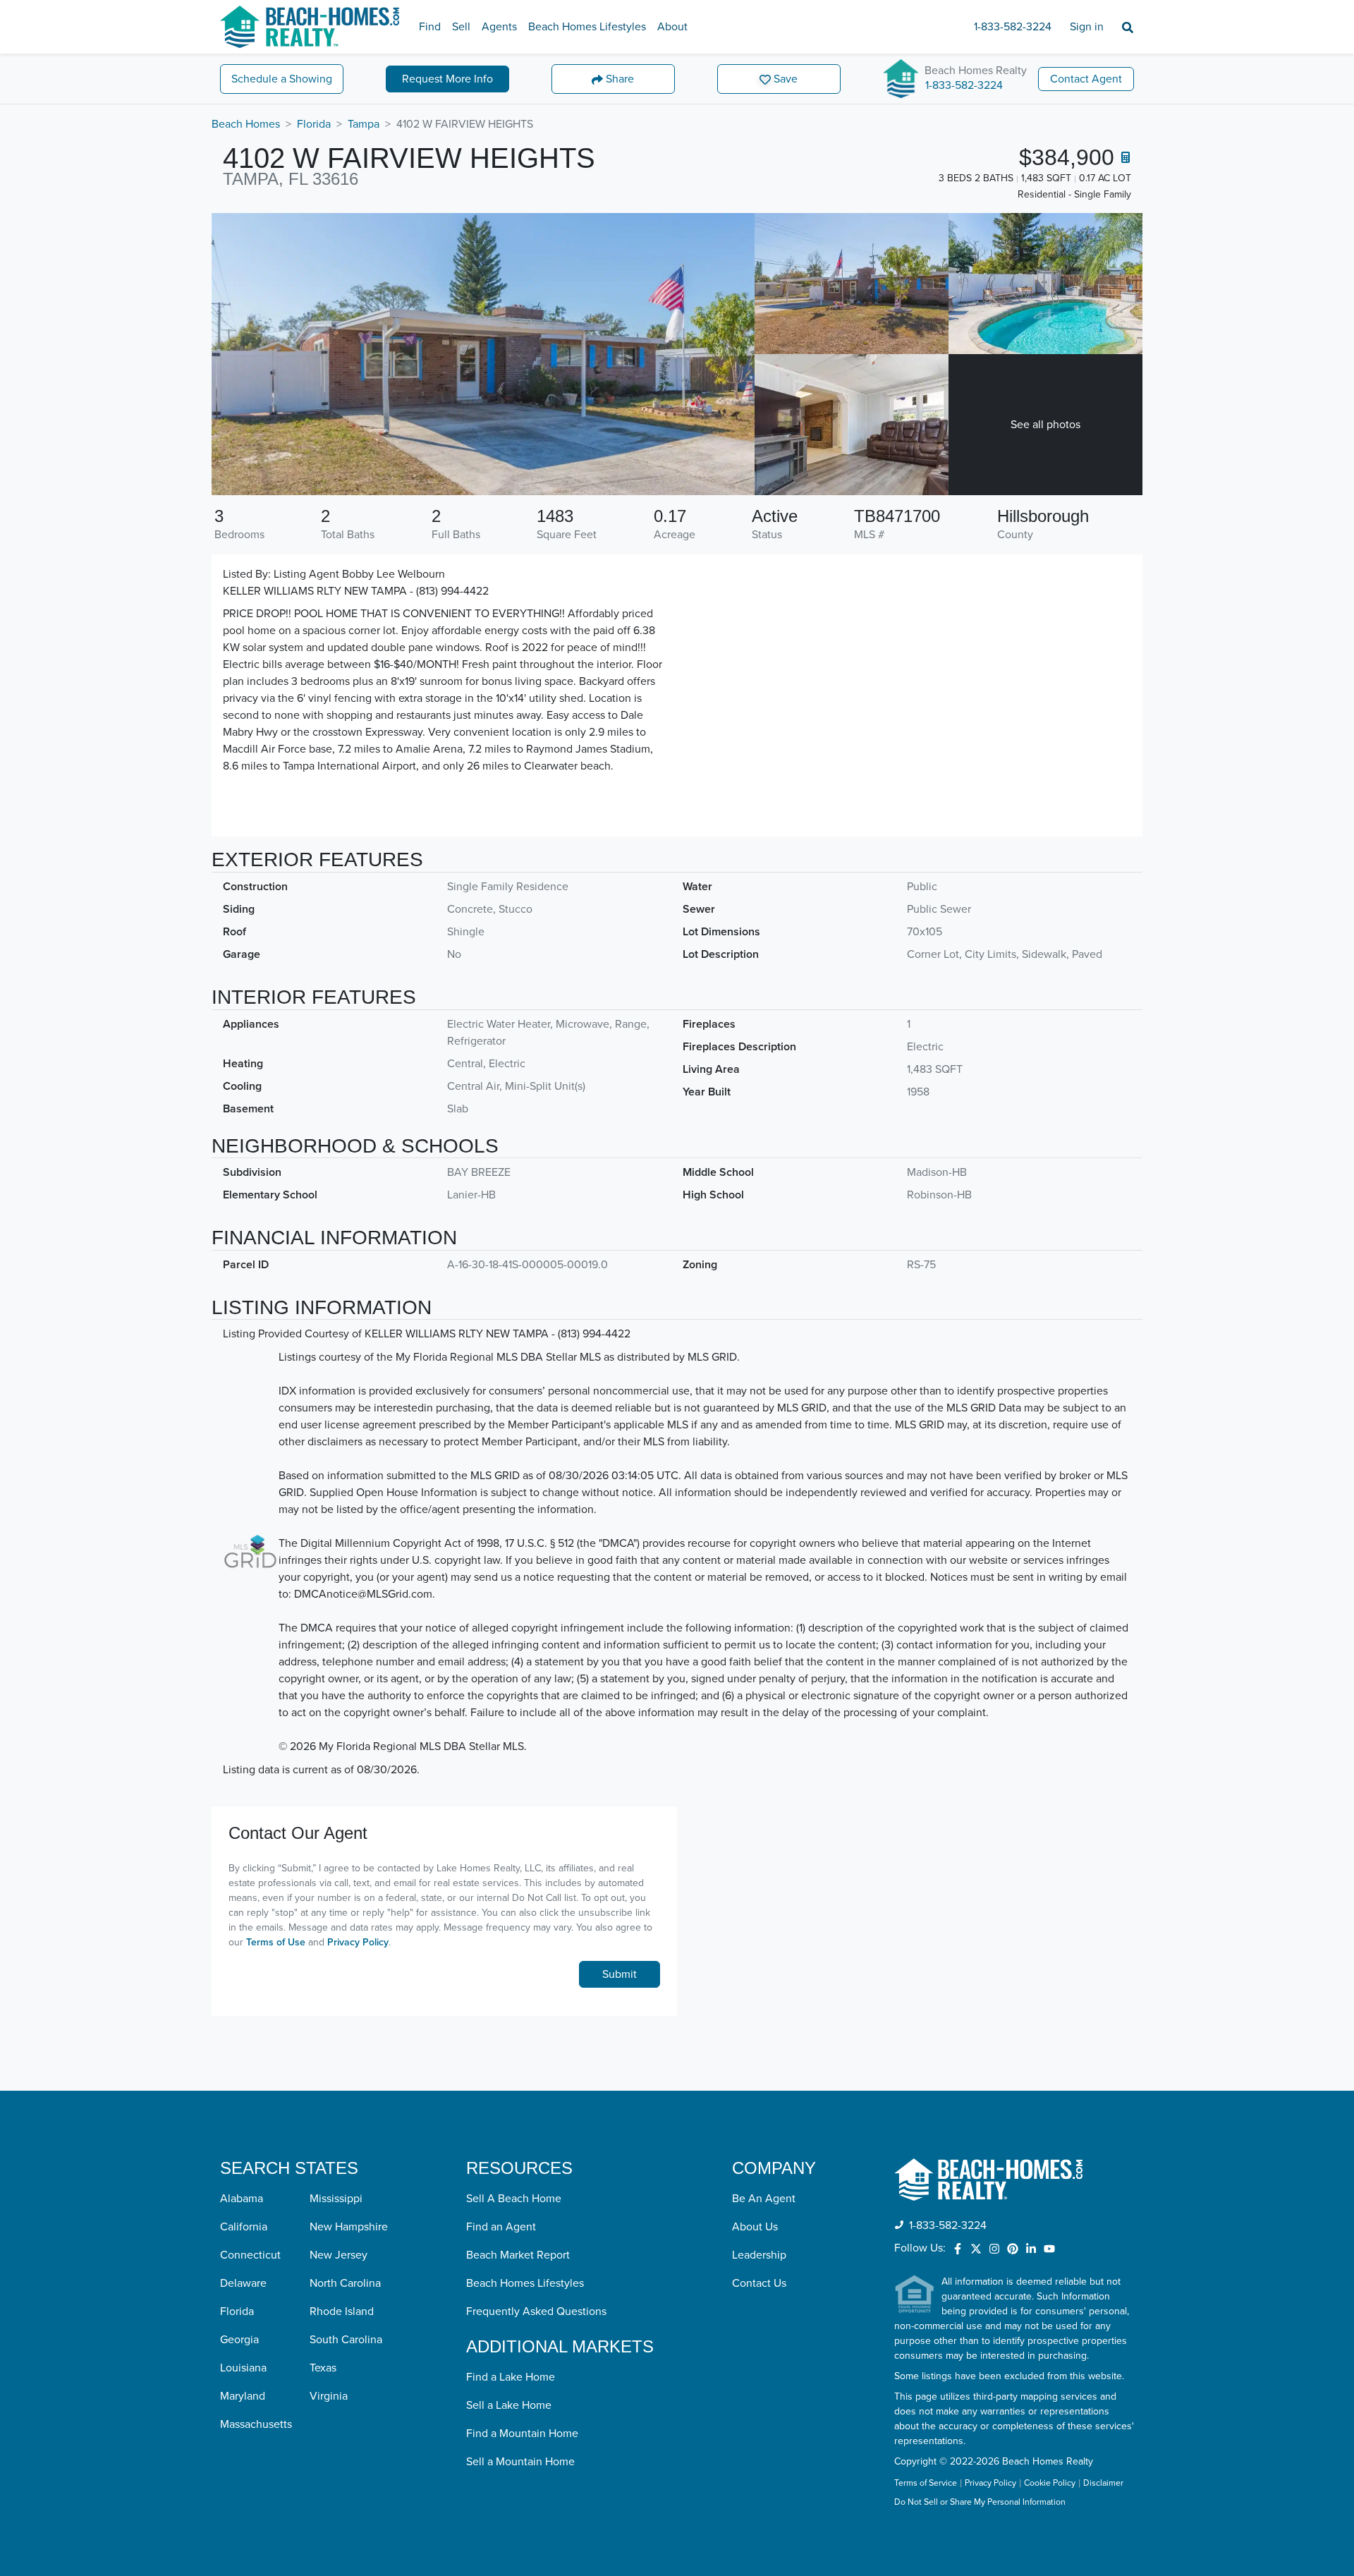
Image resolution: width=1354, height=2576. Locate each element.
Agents (499, 27)
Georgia (239, 2340)
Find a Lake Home (511, 2377)
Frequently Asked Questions (536, 2311)
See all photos (1045, 425)
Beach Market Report (518, 2255)
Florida (314, 124)
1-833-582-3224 (1013, 27)
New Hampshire (349, 2227)
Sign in (1087, 27)
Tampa (364, 124)
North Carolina (345, 2283)
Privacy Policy (358, 1942)
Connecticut (250, 2255)
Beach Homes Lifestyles (587, 27)
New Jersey (338, 2255)
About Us (755, 2227)
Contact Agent (1086, 79)
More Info (447, 79)
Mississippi (336, 2199)
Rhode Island (342, 2311)
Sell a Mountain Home (520, 2462)
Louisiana (243, 2368)
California (244, 2227)
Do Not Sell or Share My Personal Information (980, 2503)
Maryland (243, 2396)
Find (430, 27)
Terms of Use (276, 1942)
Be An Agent (764, 2199)
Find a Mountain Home (522, 2434)
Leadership (759, 2255)
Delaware (243, 2283)
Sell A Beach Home (514, 2199)
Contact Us (759, 2283)
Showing (282, 79)
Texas (323, 2368)
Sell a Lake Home (509, 2405)
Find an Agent (501, 2227)
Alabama (242, 2199)
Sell (461, 27)
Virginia (329, 2396)
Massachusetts (256, 2424)
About (672, 27)
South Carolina (346, 2340)
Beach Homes (246, 124)
